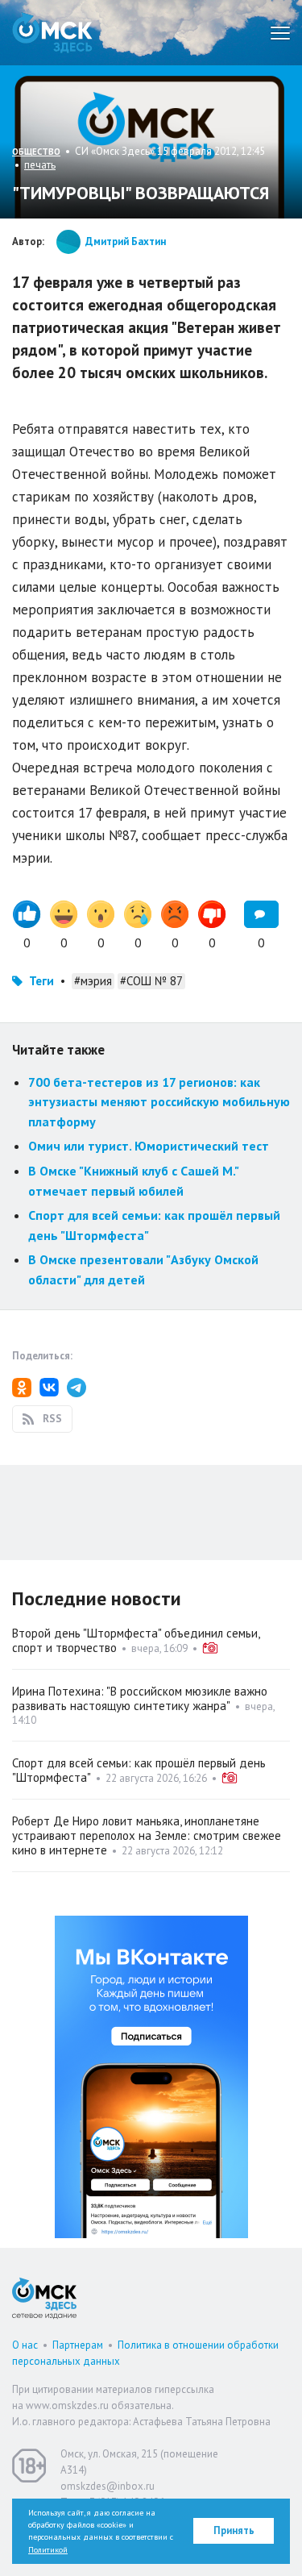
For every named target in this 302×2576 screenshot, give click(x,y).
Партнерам (78, 2345)
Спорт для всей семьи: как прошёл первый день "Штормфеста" (139, 1770)
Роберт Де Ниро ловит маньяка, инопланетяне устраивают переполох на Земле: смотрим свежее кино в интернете (147, 1835)
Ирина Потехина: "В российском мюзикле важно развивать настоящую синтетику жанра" (140, 1698)
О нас (25, 2345)
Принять (234, 2530)
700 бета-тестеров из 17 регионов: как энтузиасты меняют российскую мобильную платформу (159, 1102)
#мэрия (93, 981)
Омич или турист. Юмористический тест (149, 1146)
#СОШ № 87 (151, 981)
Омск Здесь (52, 33)
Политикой (48, 2550)
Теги (41, 981)
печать (40, 165)
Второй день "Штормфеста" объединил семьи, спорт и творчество (136, 1640)
